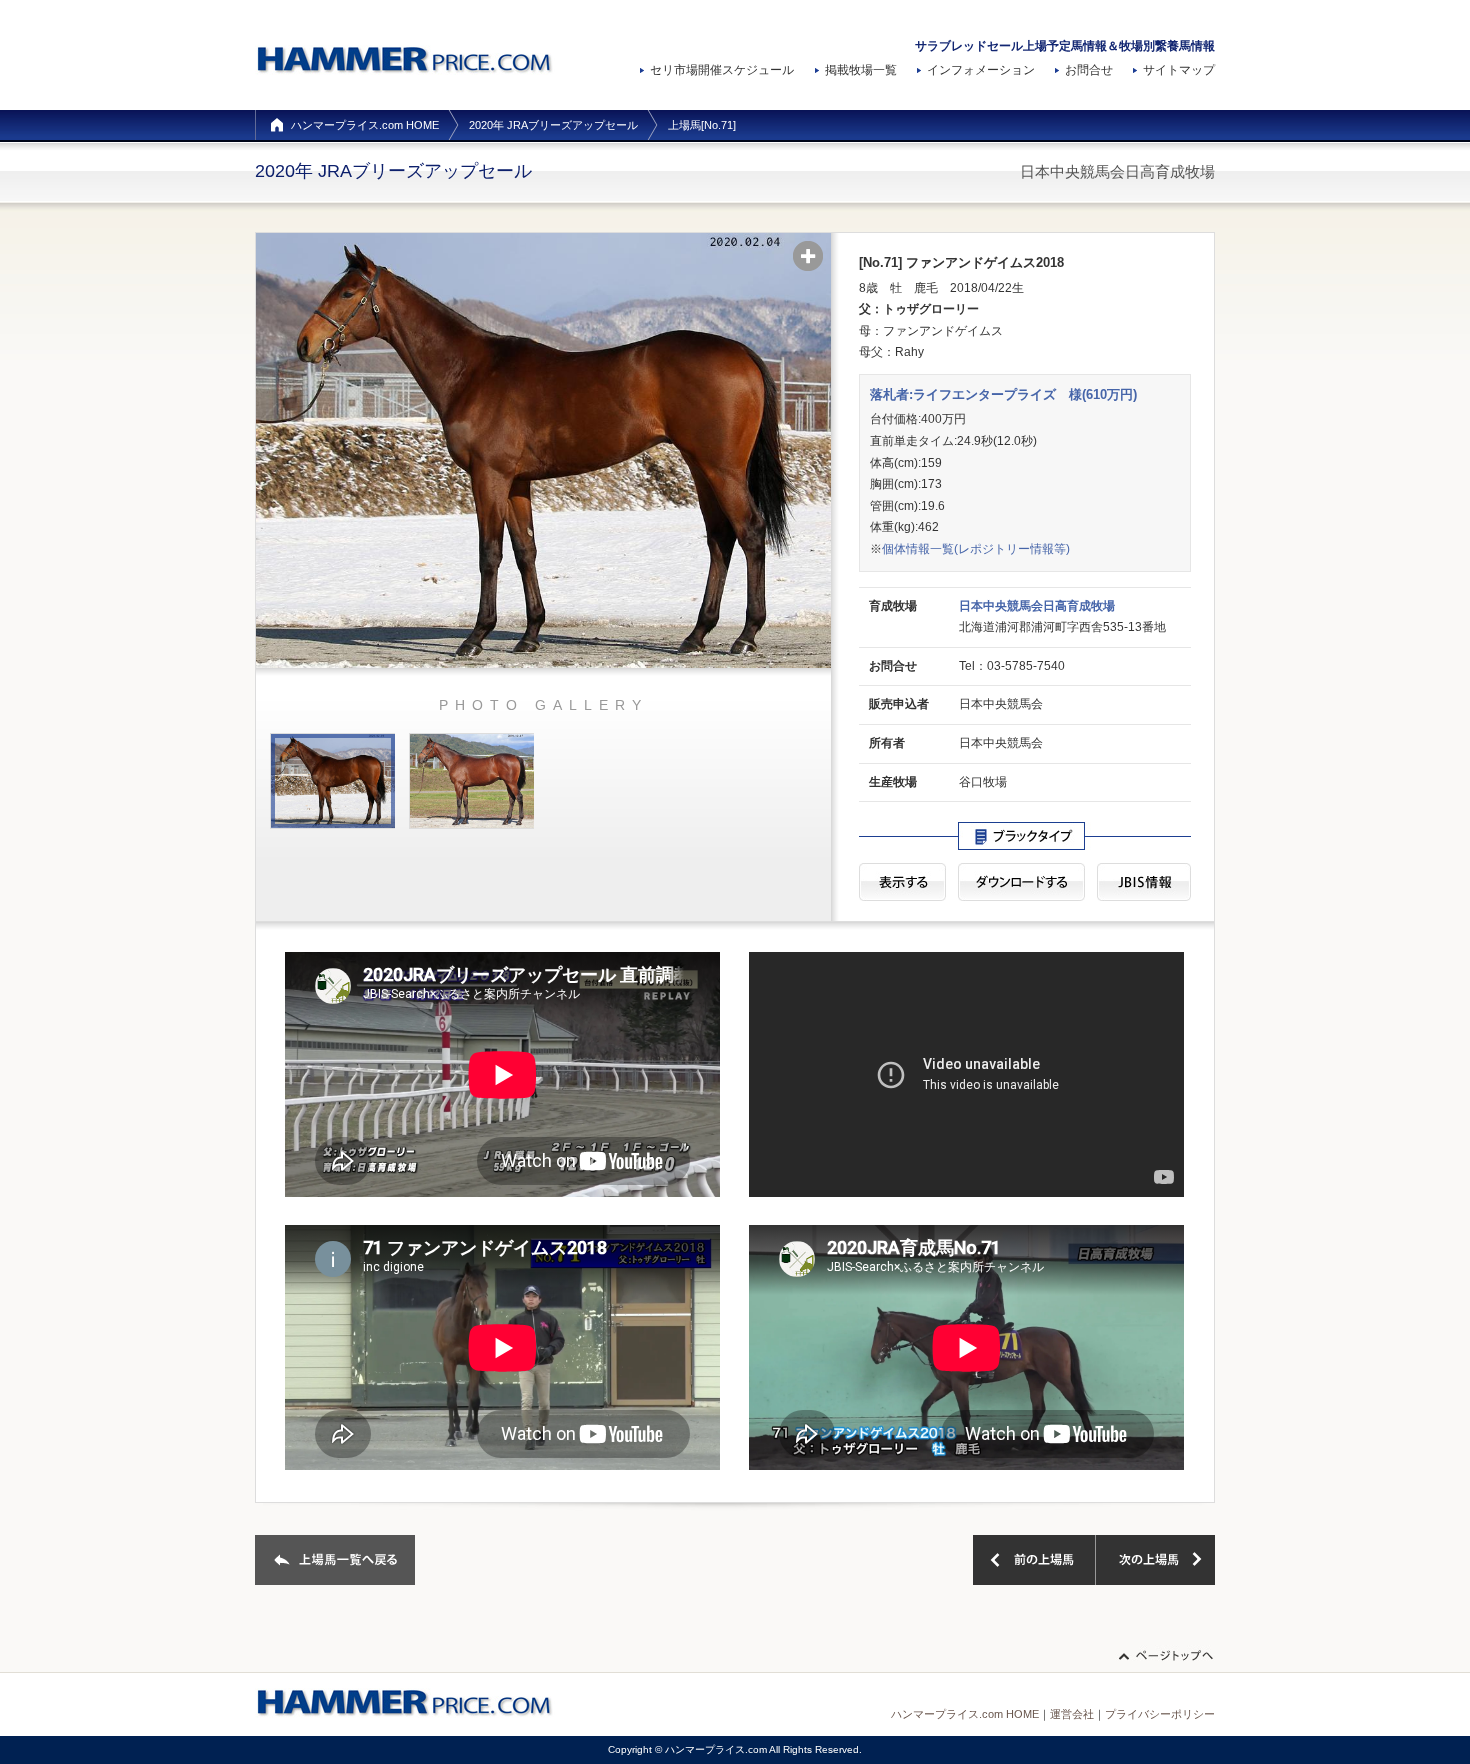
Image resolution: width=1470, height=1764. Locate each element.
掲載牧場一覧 (861, 70)
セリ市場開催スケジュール (722, 70)
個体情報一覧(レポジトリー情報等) (976, 549)
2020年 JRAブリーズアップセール (553, 125)
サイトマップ (1179, 70)
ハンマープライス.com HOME (365, 125)
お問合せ (1089, 70)
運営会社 (1072, 1714)
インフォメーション (981, 70)
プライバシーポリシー (1160, 1714)
